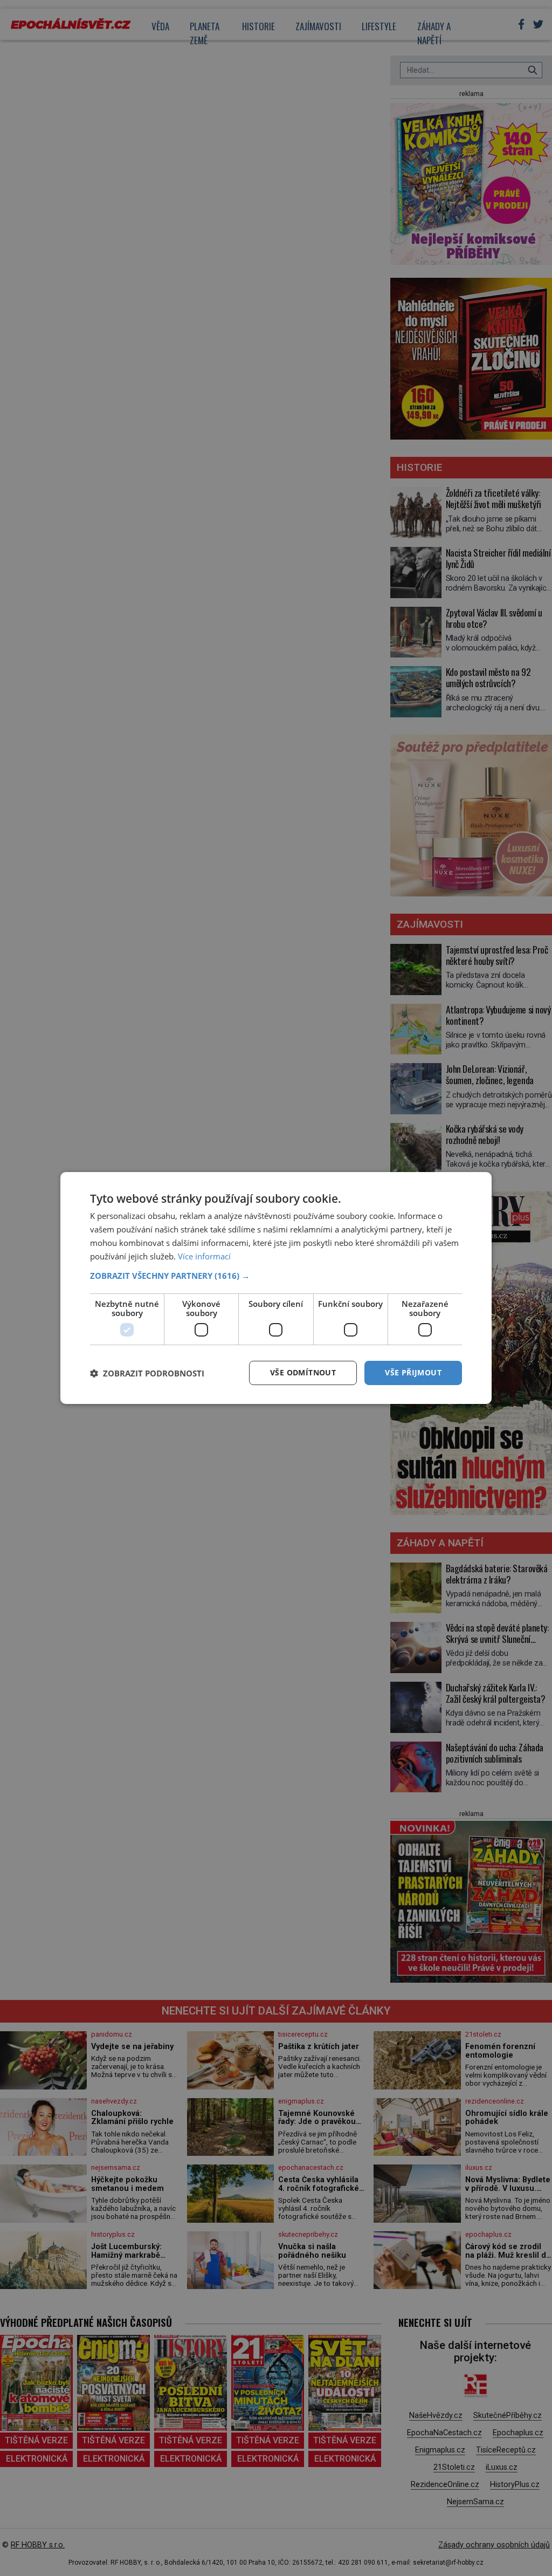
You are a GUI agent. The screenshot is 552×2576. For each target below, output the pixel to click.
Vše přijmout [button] (413, 1372)
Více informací (204, 1256)
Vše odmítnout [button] (303, 1372)
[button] (276, 1276)
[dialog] (276, 1288)
